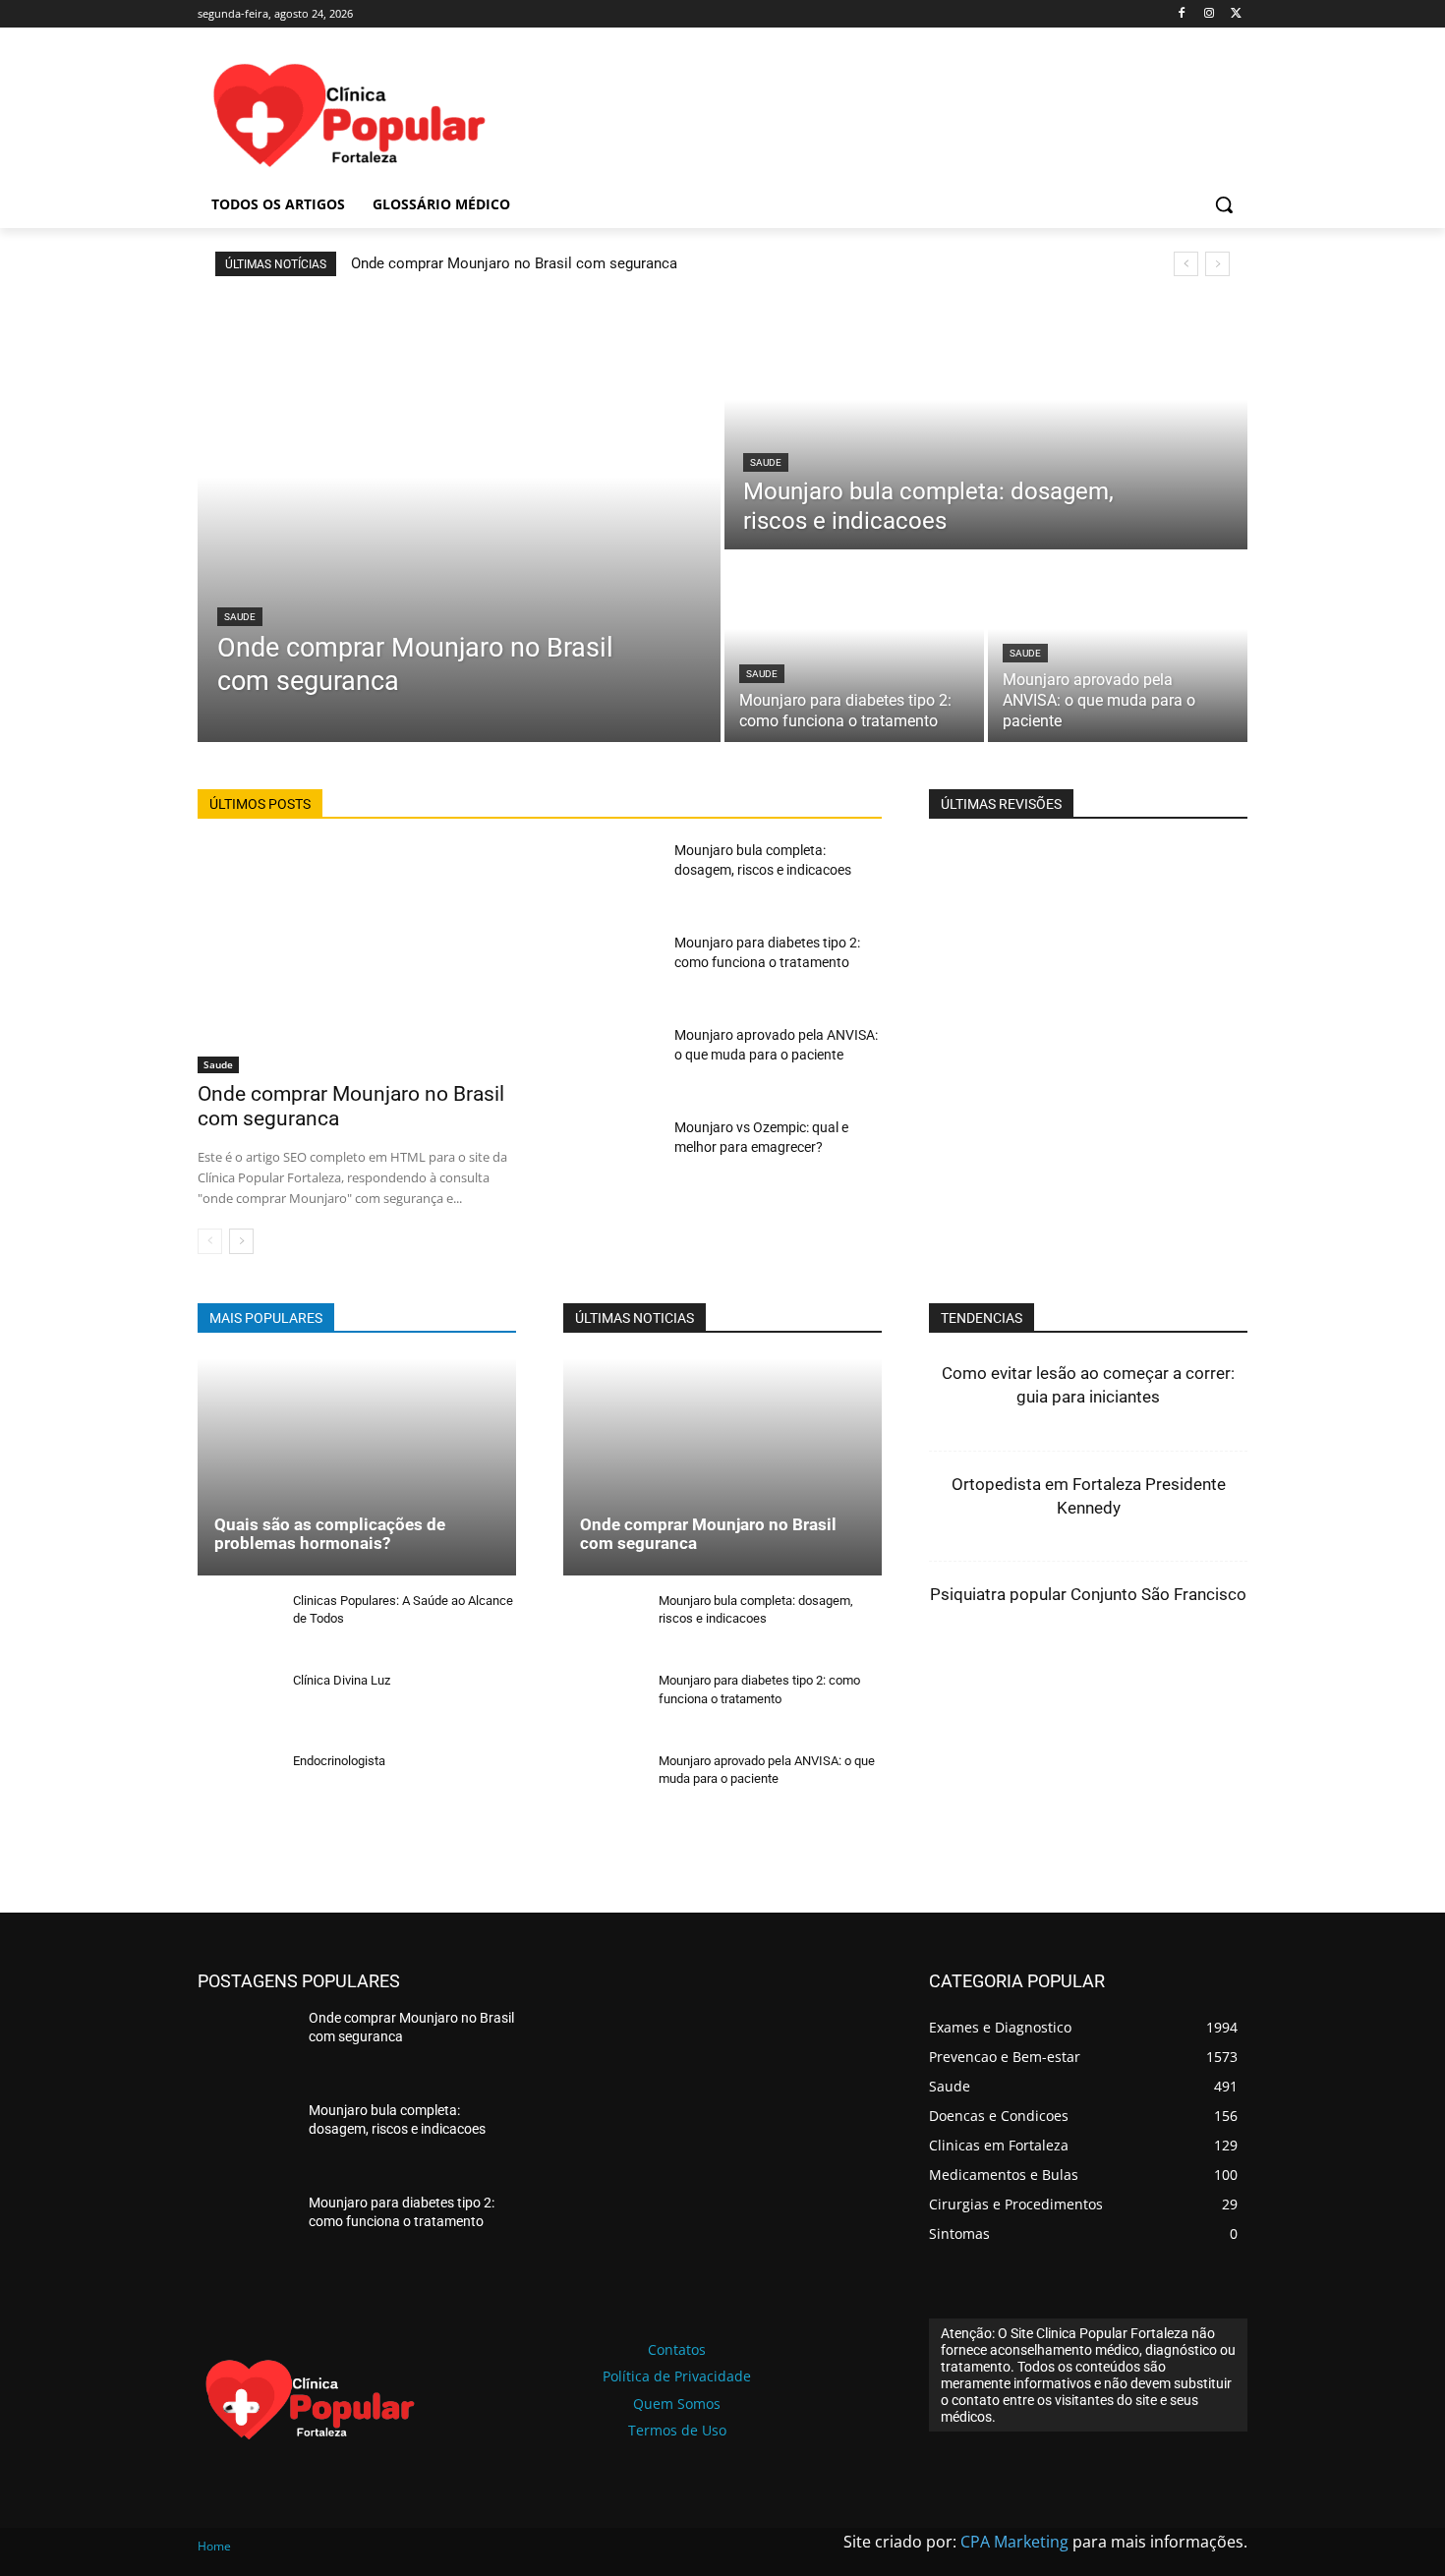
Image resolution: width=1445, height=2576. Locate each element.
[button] (1224, 204)
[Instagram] (1209, 14)
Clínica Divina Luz (342, 1680)
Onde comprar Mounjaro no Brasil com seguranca (514, 263)
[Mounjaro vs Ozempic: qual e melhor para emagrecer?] (611, 1155)
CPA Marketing (1014, 2542)
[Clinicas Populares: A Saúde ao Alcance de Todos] (237, 1626)
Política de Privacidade (677, 2376)
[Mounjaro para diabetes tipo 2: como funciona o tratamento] (854, 648)
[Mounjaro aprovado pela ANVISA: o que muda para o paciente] (1118, 648)
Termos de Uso (677, 2430)
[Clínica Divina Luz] (237, 1706)
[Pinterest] (1208, 1698)
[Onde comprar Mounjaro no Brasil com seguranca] (459, 521)
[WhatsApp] (1253, 1698)
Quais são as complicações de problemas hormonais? (330, 1534)
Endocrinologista (339, 1761)
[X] (1236, 14)
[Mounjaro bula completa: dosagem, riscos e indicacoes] (986, 425)
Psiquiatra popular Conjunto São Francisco (1088, 1594)
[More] (1300, 1698)
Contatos (677, 2349)
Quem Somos (677, 2404)
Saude (240, 617)
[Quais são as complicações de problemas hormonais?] (357, 1466)
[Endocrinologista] (237, 1786)
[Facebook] (1182, 14)
